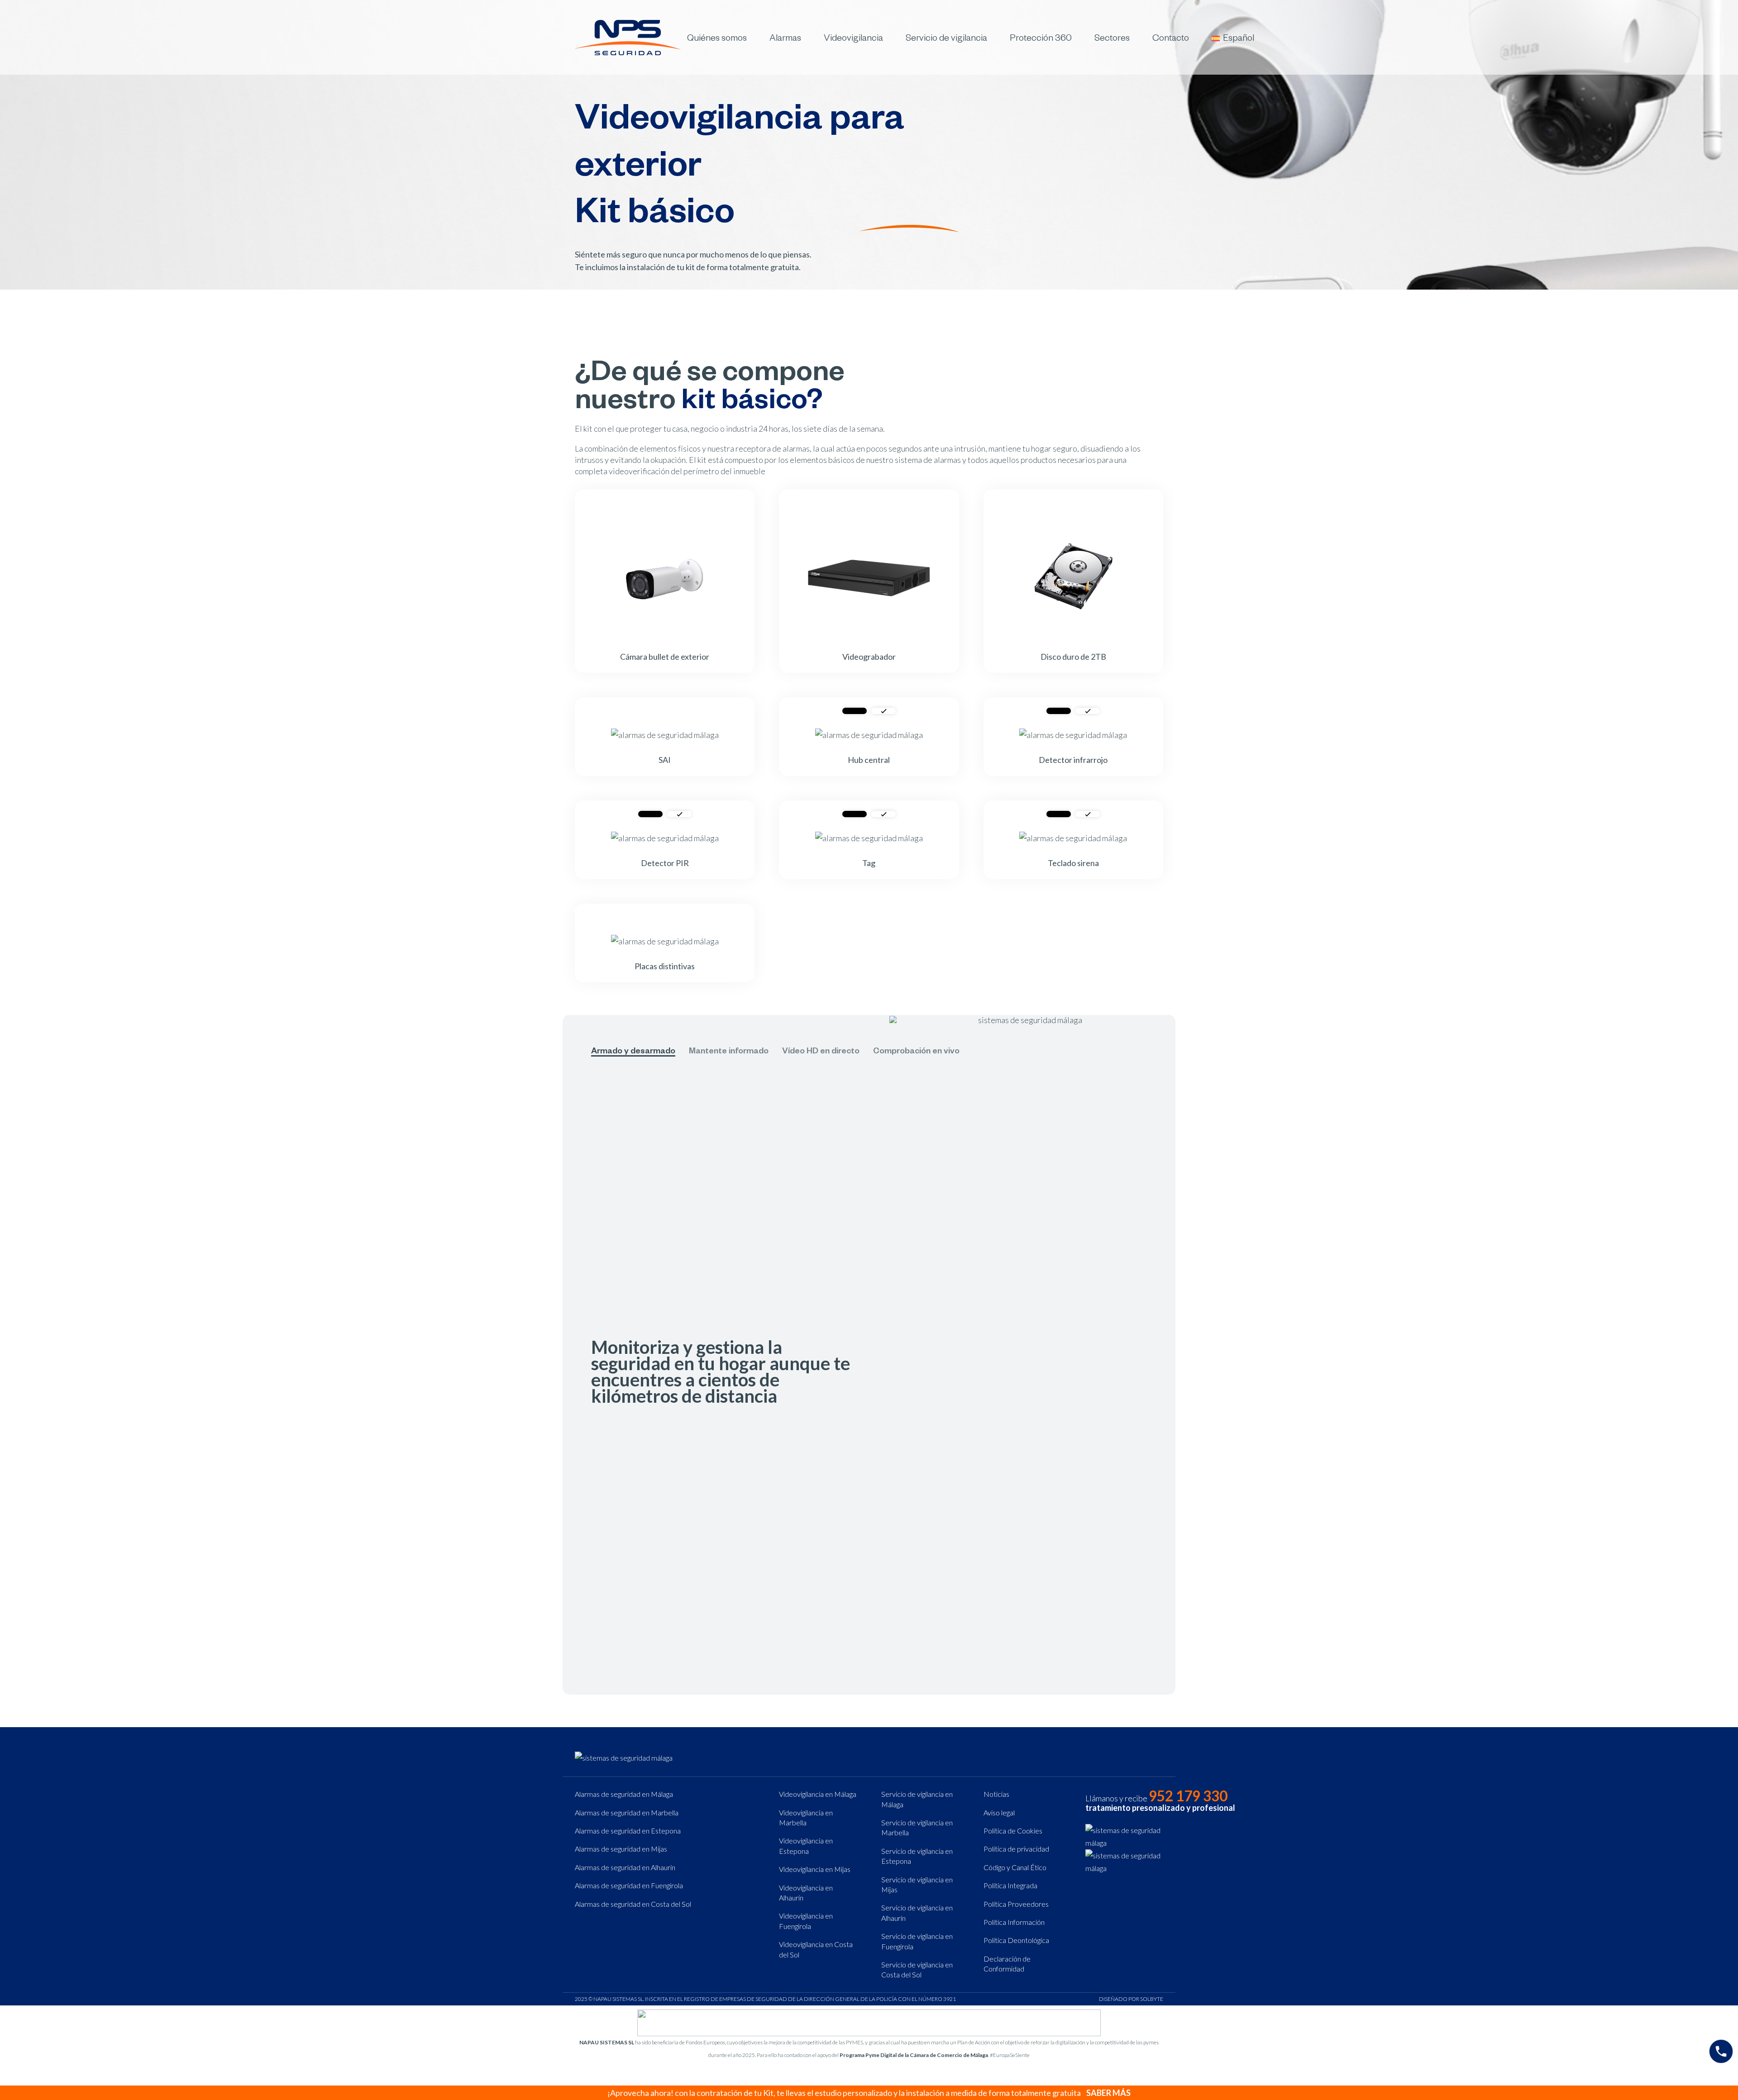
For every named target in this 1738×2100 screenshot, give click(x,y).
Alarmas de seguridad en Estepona (628, 1831)
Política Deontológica (1016, 1940)
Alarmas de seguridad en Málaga (624, 1794)
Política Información (1014, 1922)
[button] (753, 37)
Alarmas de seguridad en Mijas (621, 1849)
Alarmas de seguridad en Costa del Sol (633, 1904)
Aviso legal (999, 1812)
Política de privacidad (1016, 1849)
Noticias (996, 1794)
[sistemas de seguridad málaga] (628, 38)
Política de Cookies (1013, 1831)
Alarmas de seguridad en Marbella (627, 1812)
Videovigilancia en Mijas (815, 1869)
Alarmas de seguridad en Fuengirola (629, 1885)
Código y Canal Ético (1015, 1867)
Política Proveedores (1016, 1904)
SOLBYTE (1152, 1999)
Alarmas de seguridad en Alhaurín (625, 1867)
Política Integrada (1010, 1885)
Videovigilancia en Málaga (818, 1794)
